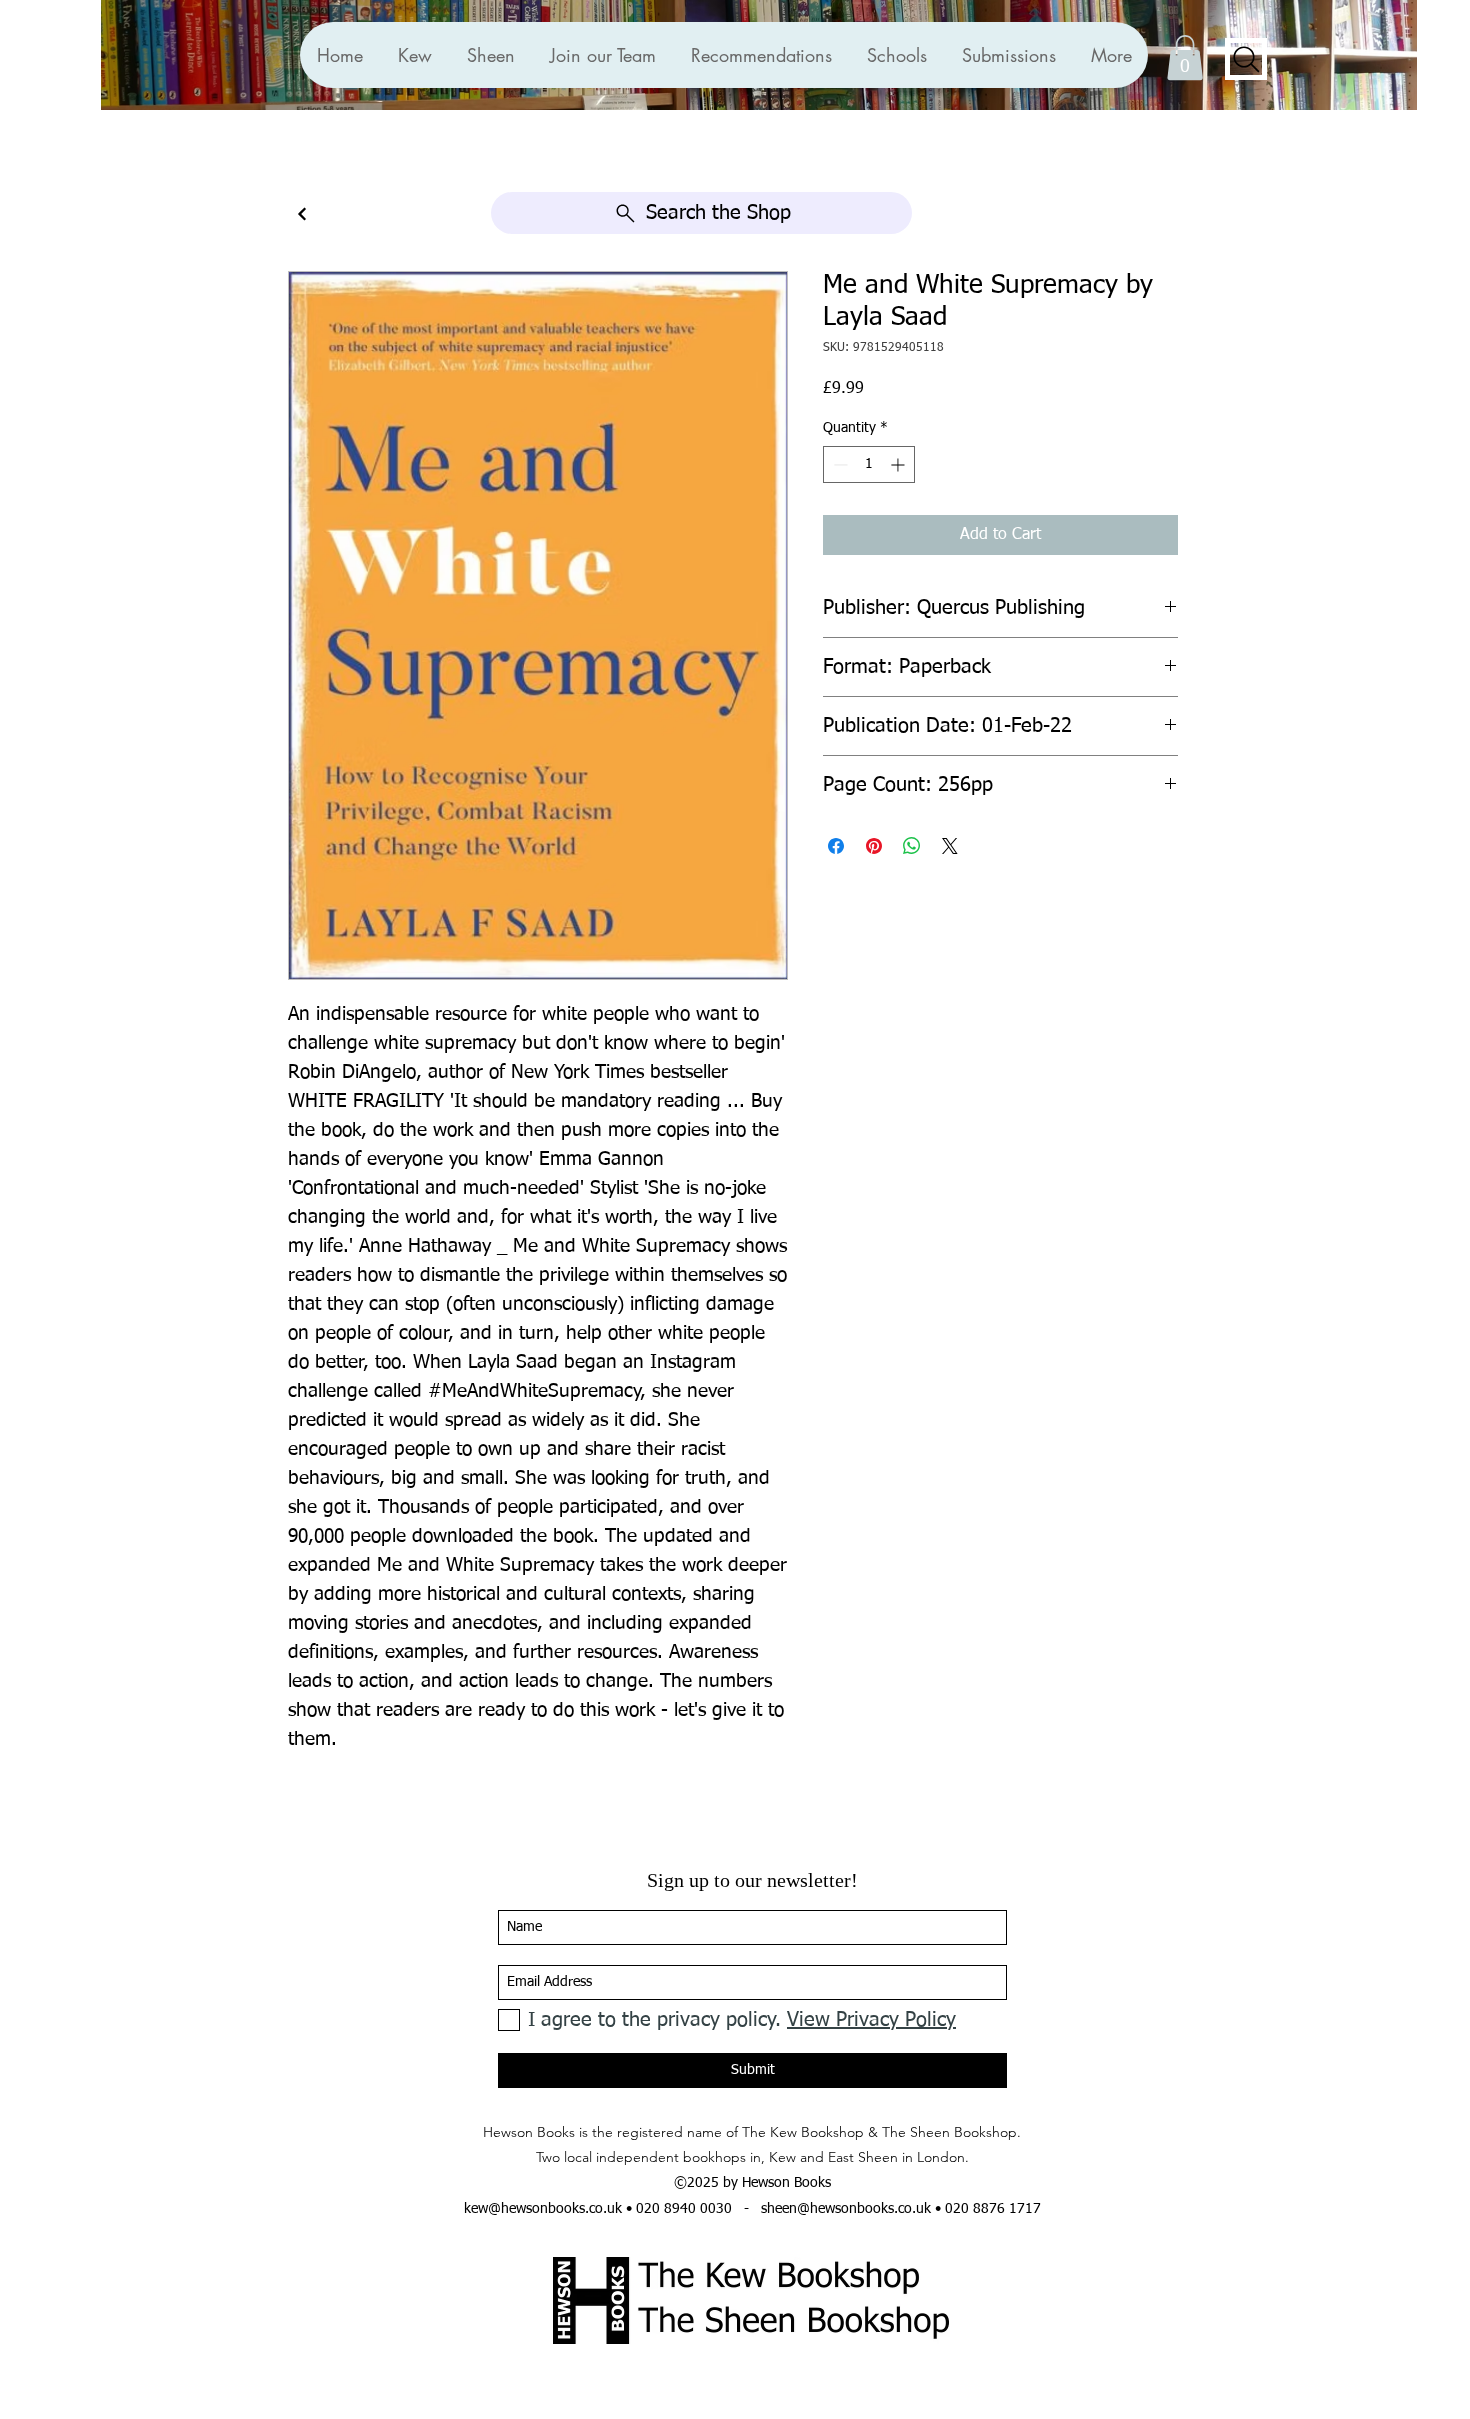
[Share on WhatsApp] (912, 846)
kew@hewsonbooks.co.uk (543, 2209)
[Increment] (899, 464)
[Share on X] (950, 846)
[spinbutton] (869, 464)
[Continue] (302, 214)
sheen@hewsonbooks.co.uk (846, 2209)
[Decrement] (838, 464)
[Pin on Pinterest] (874, 846)
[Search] (1246, 59)
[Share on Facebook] (836, 846)
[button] (761, 55)
